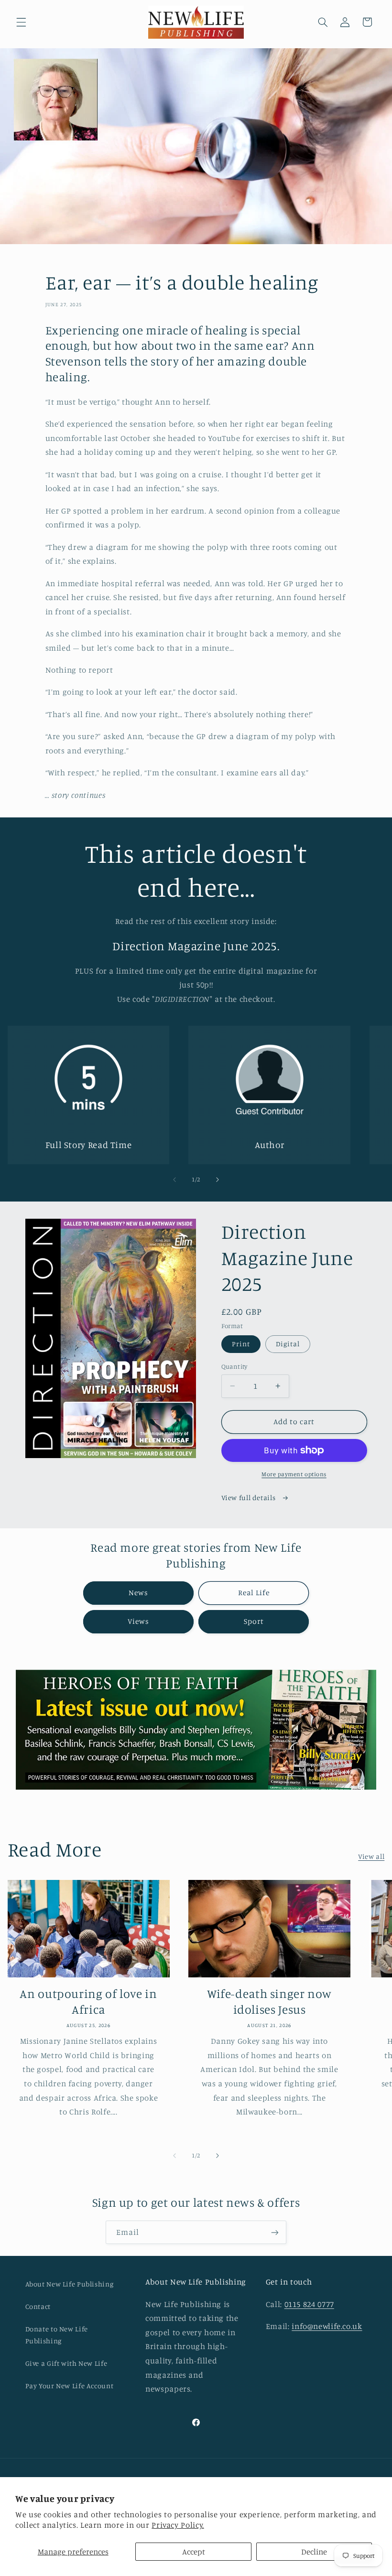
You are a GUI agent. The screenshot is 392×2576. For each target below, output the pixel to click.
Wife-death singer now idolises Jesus (269, 2001)
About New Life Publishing (70, 2284)
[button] (21, 22)
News (138, 1593)
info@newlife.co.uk (327, 2326)
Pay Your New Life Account (70, 2386)
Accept (194, 2552)
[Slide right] (218, 1180)
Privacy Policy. (178, 2525)
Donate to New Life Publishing (57, 2335)
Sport (254, 1621)
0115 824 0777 (309, 2304)
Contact (38, 2306)
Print (241, 1344)
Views (138, 1621)
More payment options (294, 1474)
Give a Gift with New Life (66, 2363)
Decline (314, 2552)
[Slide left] (174, 1180)
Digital (288, 1344)
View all (371, 1856)
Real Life (254, 1593)
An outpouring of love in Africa (88, 2001)
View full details (249, 1497)
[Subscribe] (275, 2232)
